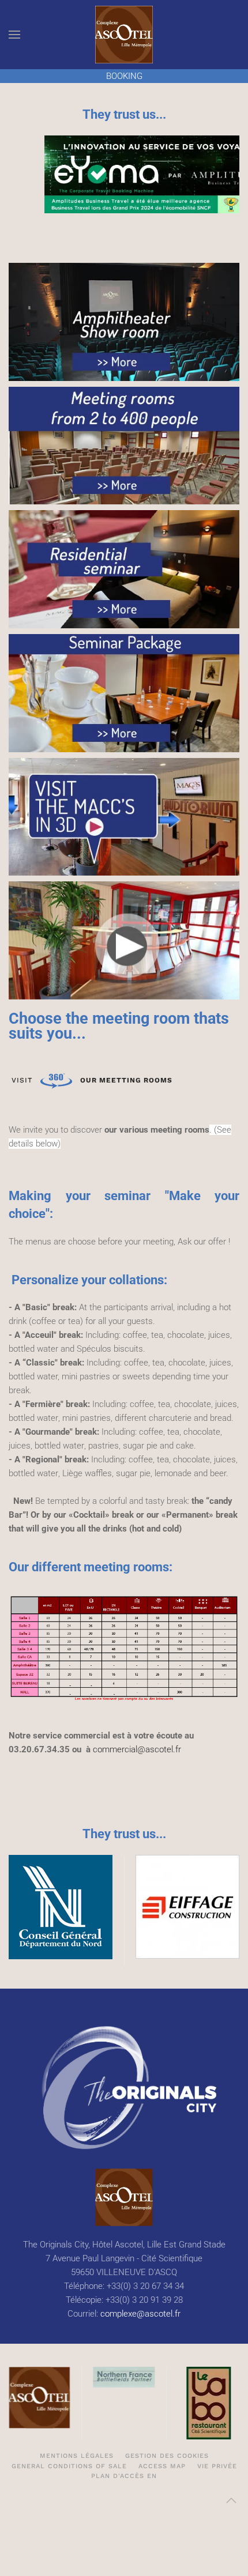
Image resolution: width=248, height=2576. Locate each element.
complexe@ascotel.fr (140, 2314)
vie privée (217, 2466)
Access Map (162, 2466)
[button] (14, 35)
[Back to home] (124, 35)
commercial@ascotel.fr (137, 1749)
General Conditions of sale (69, 2466)
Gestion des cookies (167, 2456)
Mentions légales (77, 2456)
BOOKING (124, 76)
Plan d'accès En (124, 2476)
